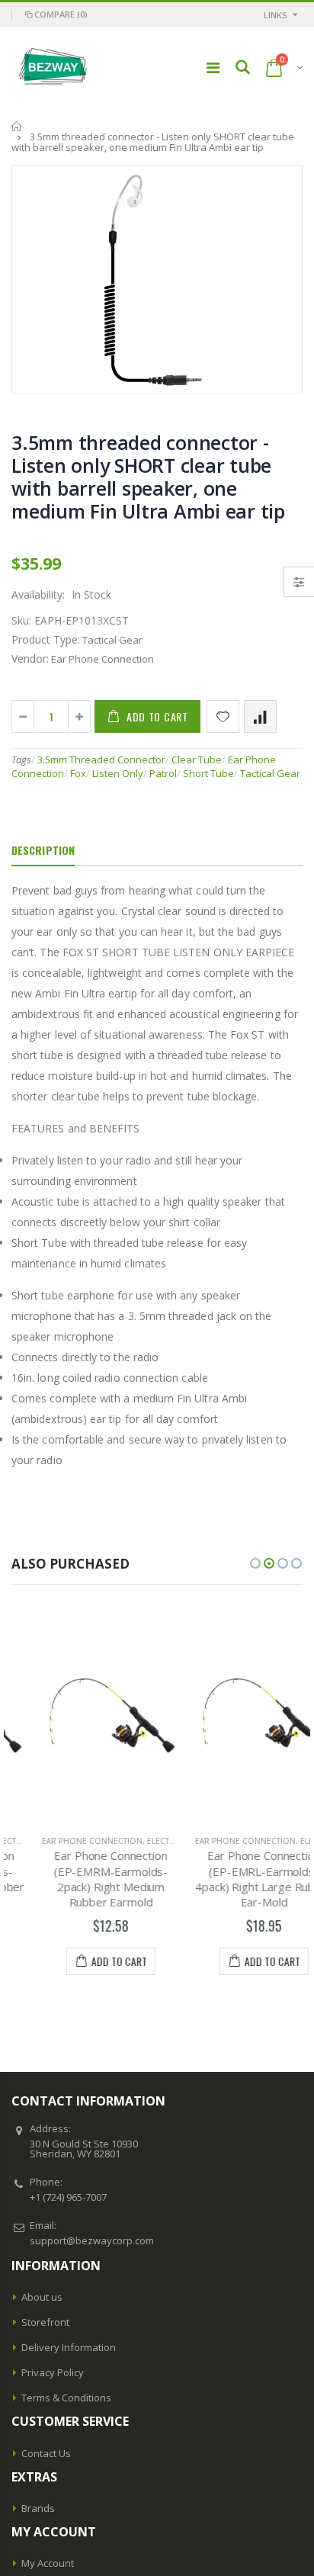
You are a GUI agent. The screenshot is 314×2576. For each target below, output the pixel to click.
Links (276, 15)
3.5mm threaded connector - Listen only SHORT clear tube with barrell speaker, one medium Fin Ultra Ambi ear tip (148, 477)
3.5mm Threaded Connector (101, 760)
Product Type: (46, 639)
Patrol (163, 773)
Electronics (143, 1841)
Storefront (45, 2322)
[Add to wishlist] (223, 716)
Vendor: (30, 658)
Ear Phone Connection (62, 1841)
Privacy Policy (53, 2372)
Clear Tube (197, 760)
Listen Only (118, 773)
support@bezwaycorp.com (92, 2240)
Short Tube (208, 773)
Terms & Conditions (66, 2398)
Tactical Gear (270, 773)
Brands (38, 2508)
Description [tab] (43, 850)
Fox (78, 773)
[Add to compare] (260, 716)
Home (17, 126)
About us (42, 2297)
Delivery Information (69, 2347)
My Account (48, 2563)
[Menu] (213, 67)
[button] (255, 1563)
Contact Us (46, 2453)
